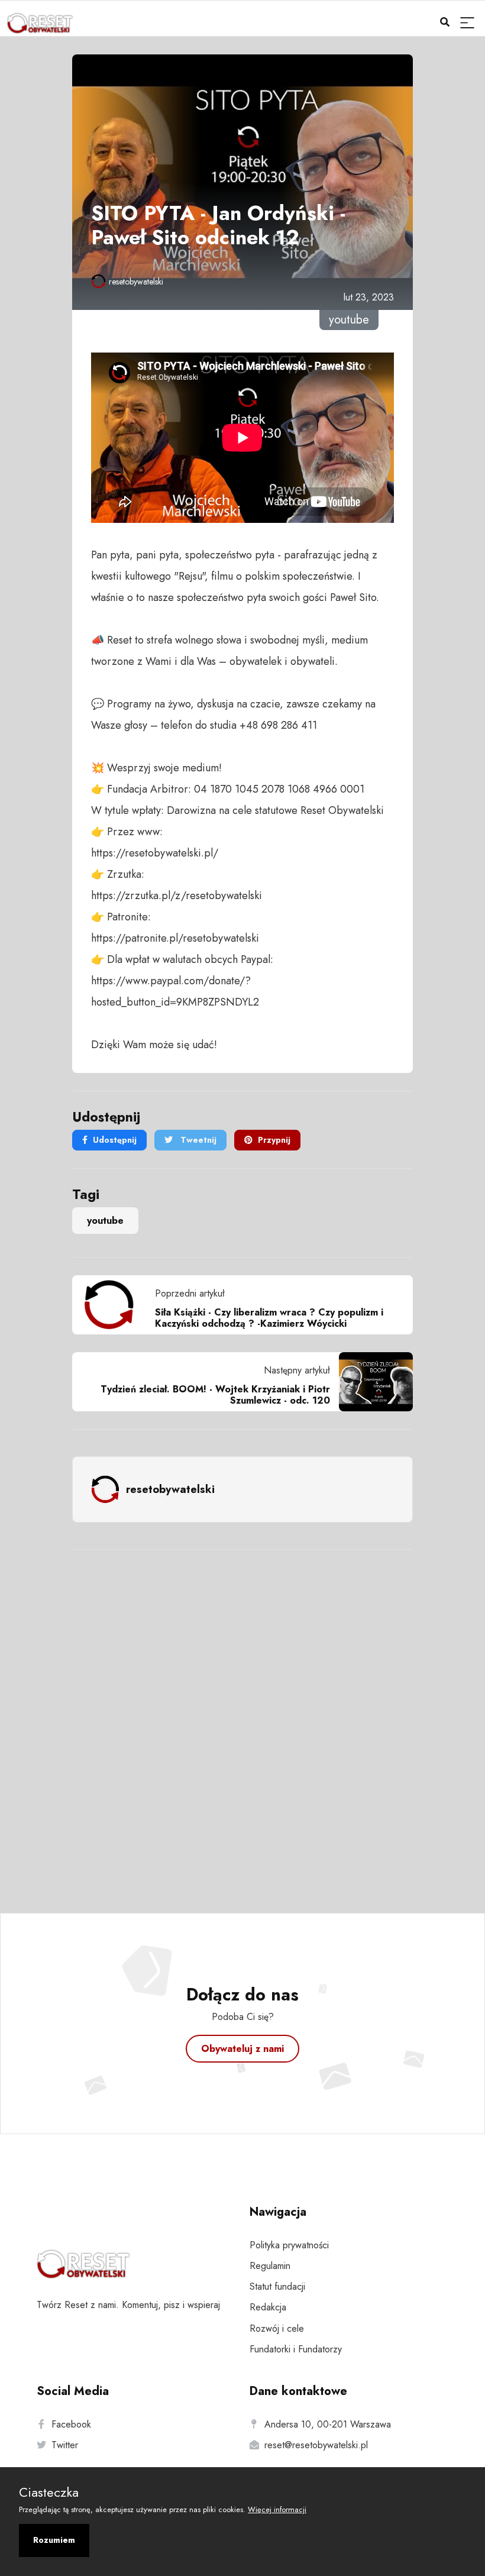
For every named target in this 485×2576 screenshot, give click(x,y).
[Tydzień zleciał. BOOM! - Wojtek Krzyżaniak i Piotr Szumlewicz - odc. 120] (371, 1382)
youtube (105, 1221)
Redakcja (268, 2307)
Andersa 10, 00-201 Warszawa (328, 2424)
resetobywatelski (136, 282)
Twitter (65, 2445)
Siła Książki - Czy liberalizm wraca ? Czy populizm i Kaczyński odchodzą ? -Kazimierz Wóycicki (269, 1318)
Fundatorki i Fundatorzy (296, 2349)
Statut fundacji (277, 2286)
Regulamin (270, 2266)
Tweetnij (197, 1140)
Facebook (71, 2424)
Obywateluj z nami (242, 2049)
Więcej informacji (277, 2509)
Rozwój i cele (277, 2328)
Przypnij (274, 1140)
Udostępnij (115, 1140)
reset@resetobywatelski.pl (316, 2445)
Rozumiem (54, 2540)
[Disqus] (242, 1715)
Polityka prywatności (289, 2245)
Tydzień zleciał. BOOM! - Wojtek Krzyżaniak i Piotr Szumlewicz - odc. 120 (215, 1395)
